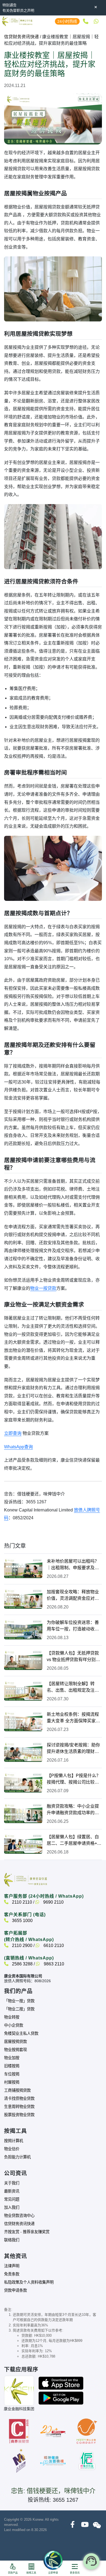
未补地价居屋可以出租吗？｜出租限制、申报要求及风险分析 (73, 1565)
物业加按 (12, 2058)
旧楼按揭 (12, 2066)
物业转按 (12, 2017)
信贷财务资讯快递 (21, 37)
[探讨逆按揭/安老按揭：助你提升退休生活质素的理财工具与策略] (23, 1752)
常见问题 (12, 2199)
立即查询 (13, 1433)
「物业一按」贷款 (19, 2001)
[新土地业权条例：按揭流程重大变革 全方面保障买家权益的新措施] (23, 1721)
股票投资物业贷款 (19, 2115)
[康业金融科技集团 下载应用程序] (61, 2383)
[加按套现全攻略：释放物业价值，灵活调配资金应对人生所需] (23, 1599)
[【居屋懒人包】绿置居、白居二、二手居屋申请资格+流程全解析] (23, 1844)
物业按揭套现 (15, 2050)
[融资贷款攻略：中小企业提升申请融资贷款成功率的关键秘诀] (23, 1813)
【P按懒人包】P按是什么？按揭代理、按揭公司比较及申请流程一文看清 (74, 1779)
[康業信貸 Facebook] (72, 2525)
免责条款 (12, 2274)
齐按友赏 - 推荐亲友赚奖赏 (27, 2232)
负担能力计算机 (17, 2157)
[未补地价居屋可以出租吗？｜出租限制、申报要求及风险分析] (23, 1568)
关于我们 (12, 2183)
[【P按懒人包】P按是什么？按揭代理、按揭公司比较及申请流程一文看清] (23, 1782)
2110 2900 (22, 1945)
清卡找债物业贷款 (19, 2098)
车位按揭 (12, 2074)
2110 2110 (21, 1902)
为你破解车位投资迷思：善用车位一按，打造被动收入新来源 (73, 1626)
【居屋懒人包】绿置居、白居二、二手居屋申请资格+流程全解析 (74, 1841)
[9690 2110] (96, 21)
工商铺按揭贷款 (17, 2090)
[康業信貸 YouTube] (85, 2525)
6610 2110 (53, 1945)
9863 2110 (53, 1964)
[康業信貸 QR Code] (19, 2391)
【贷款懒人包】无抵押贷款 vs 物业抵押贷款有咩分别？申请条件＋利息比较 (73, 1657)
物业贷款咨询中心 (19, 2216)
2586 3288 (22, 1964)
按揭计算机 (14, 2141)
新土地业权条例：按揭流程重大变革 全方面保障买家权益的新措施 (73, 1718)
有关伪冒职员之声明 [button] (18, 10)
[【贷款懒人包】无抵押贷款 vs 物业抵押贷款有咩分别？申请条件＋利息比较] (23, 1660)
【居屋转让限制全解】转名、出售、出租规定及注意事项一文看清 (73, 1687)
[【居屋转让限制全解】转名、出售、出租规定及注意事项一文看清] (23, 1691)
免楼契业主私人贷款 (21, 2033)
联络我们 (12, 2240)
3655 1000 (22, 1921)
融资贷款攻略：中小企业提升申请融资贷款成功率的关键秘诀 (73, 1810)
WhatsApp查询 (18, 1447)
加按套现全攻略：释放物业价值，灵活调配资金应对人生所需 (73, 1596)
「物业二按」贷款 (19, 2009)
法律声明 (12, 2266)
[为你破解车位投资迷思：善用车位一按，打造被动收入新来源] (23, 1629)
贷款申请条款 (15, 2290)
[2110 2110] (85, 21)
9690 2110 (53, 1902)
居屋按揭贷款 (15, 2042)
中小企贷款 (14, 2025)
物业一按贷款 (43, 1288)
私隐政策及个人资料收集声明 (29, 2282)
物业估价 (12, 2149)
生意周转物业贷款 (19, 2107)
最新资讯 (12, 2191)
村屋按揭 (12, 2082)
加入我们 (12, 2207)
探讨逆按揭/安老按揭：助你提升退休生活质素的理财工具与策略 (73, 1749)
